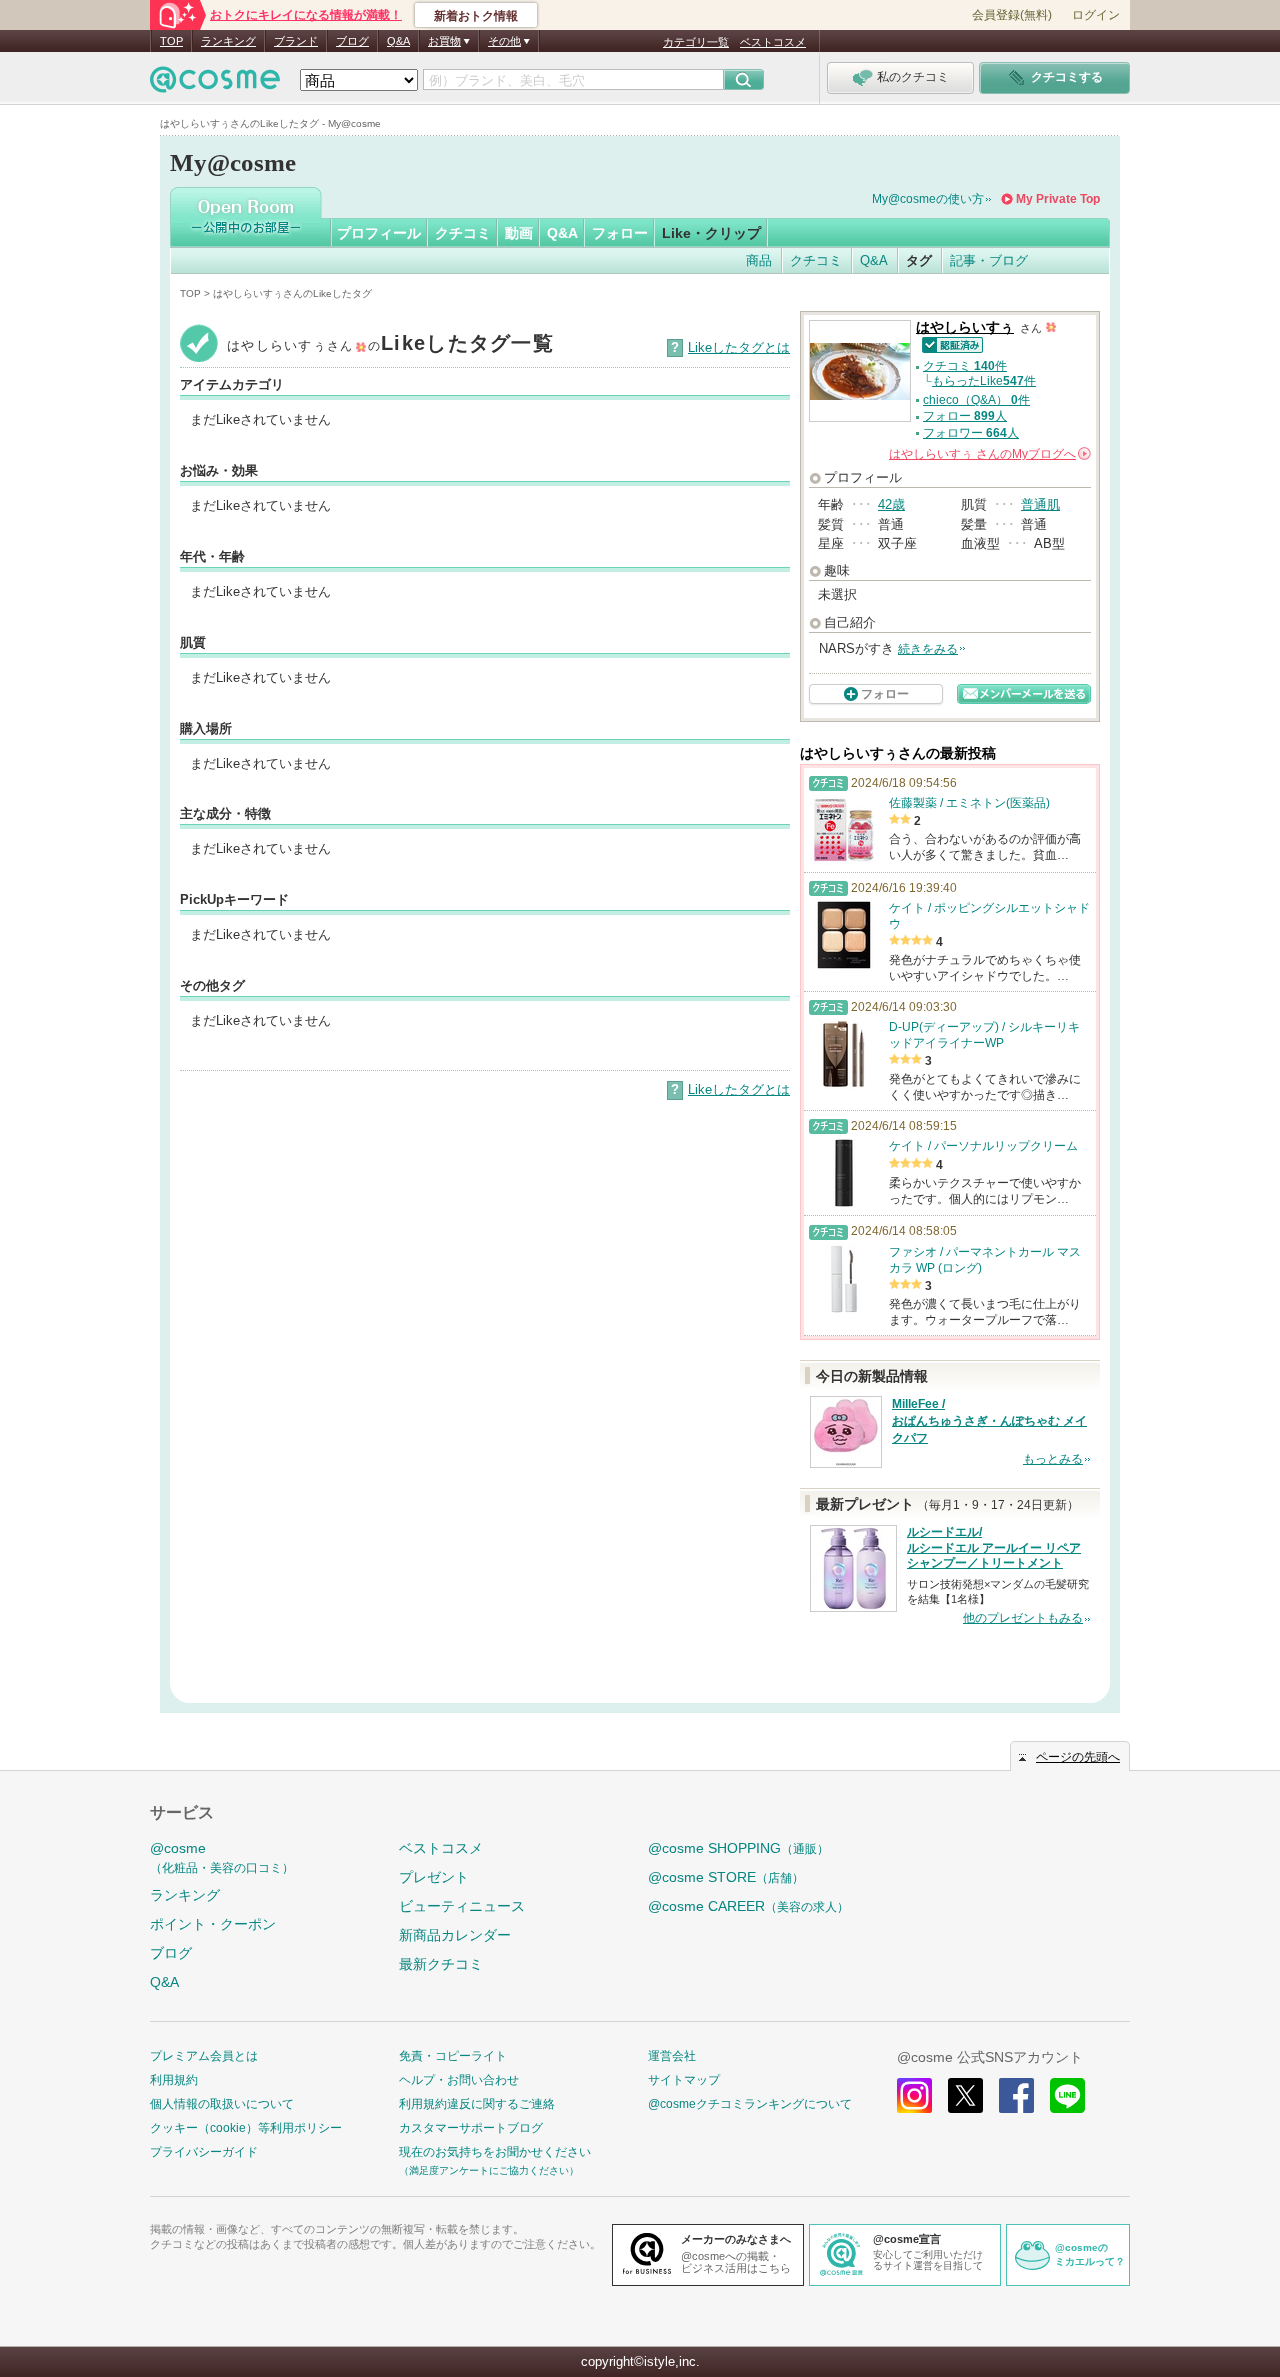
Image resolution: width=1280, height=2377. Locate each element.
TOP (171, 41)
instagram (914, 2095)
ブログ (352, 41)
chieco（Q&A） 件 (976, 400)
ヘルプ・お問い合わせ (459, 2080)
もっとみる (1053, 1459)
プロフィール (379, 233)
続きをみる (928, 649)
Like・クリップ (711, 233)
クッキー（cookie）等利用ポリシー (246, 2128)
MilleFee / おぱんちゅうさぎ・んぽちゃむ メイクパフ (989, 1421)
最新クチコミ (441, 1964)
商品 (759, 260)
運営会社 (672, 2056)
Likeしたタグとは (739, 347)
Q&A (398, 41)
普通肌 (1040, 504)
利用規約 (174, 2080)
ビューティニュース (462, 1906)
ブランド (296, 41)
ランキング (228, 41)
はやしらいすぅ (965, 327)
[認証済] (949, 343)
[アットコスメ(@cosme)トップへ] (215, 84)
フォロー (620, 233)
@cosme (222, 1857)
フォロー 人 (965, 416)
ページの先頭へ (1078, 1757)
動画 (519, 233)
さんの (988, 454)
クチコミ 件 (965, 366)
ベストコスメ (773, 42)
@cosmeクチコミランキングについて (750, 2104)
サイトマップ (684, 2080)
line (1067, 2095)
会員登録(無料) (1012, 15)
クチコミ (463, 233)
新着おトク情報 (476, 16)
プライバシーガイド (204, 2152)
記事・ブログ (989, 260)
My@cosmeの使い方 (928, 199)
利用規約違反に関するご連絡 (477, 2104)
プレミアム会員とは (204, 2056)
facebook (1016, 2095)
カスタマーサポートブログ (471, 2128)
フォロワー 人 (971, 433)
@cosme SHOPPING (738, 1848)
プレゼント (434, 1877)
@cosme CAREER (748, 1906)
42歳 (891, 504)
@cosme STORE (726, 1877)
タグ (919, 260)
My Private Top (1058, 199)
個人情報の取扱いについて (222, 2104)
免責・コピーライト (453, 2056)
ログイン (1096, 15)
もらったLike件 (984, 381)
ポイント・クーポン (213, 1924)
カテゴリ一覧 (696, 42)
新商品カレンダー (455, 1935)
